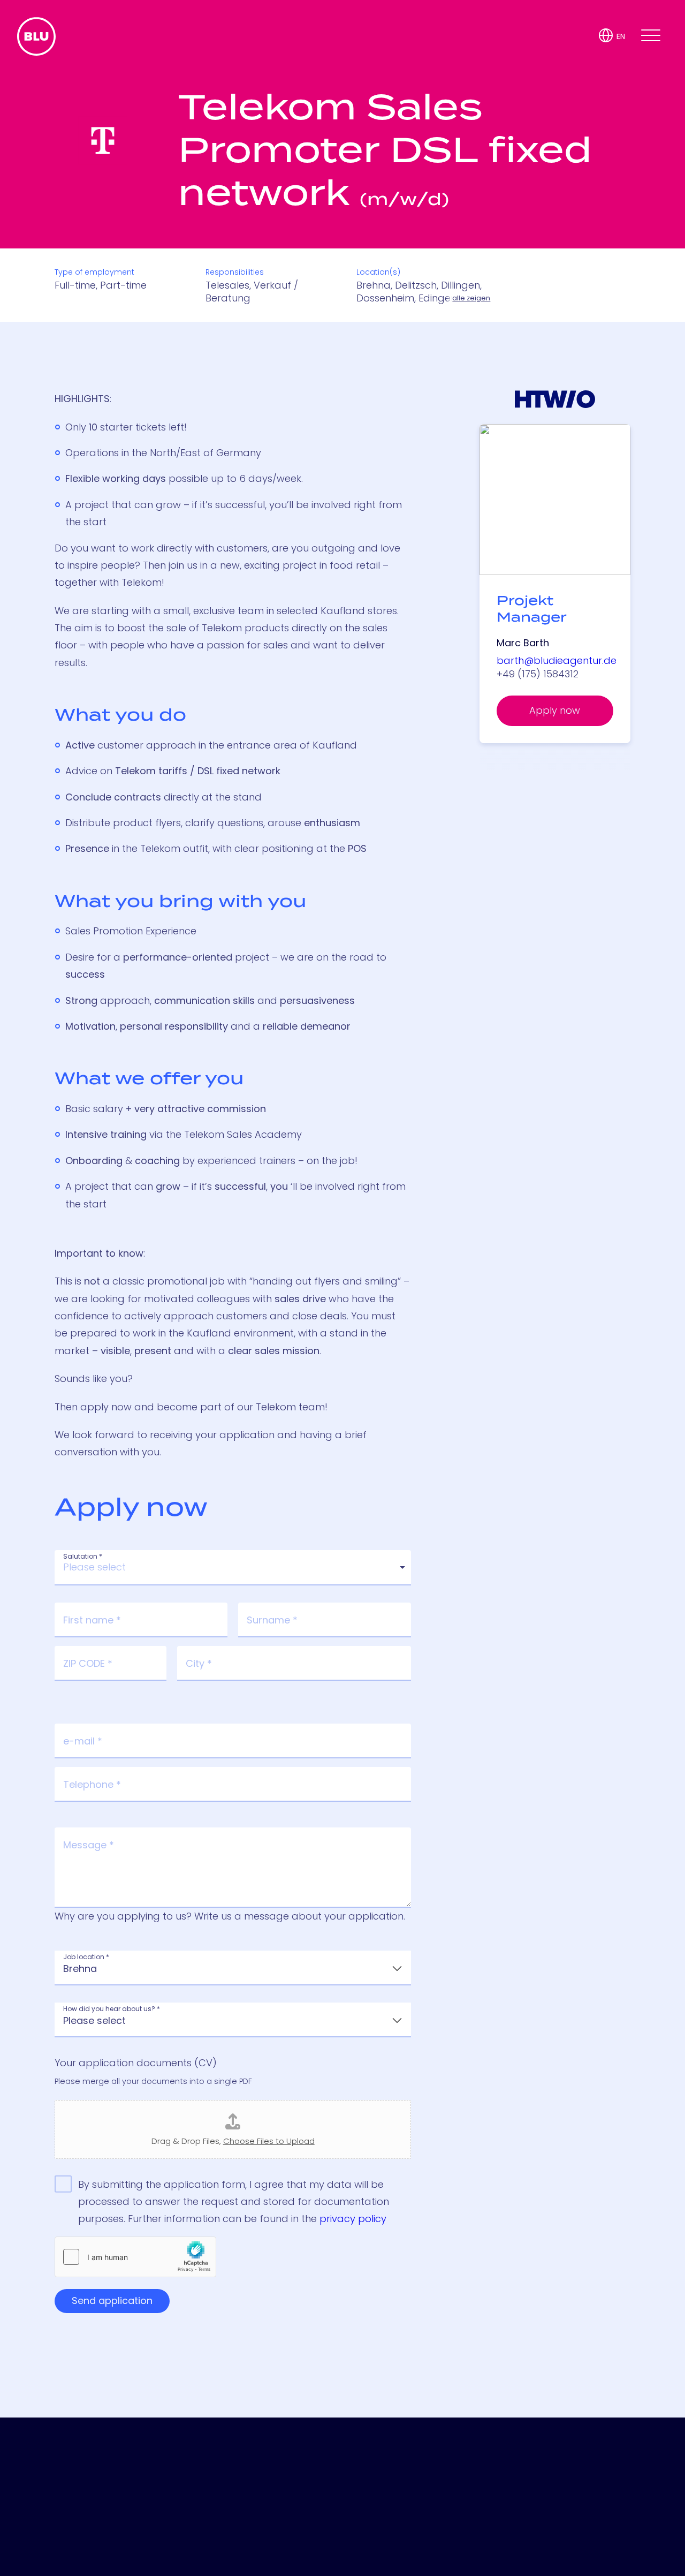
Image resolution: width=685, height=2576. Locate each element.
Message (89, 1845)
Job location (86, 1957)
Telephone (92, 1785)
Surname (272, 1620)
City (199, 1664)
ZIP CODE (88, 1664)
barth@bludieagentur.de (557, 660)
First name (92, 1620)
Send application (112, 2301)
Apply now (555, 710)
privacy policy (353, 2219)
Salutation (83, 1557)
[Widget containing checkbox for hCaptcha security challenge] (135, 2257)
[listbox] (233, 1568)
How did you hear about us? (112, 2009)
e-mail (83, 1741)
